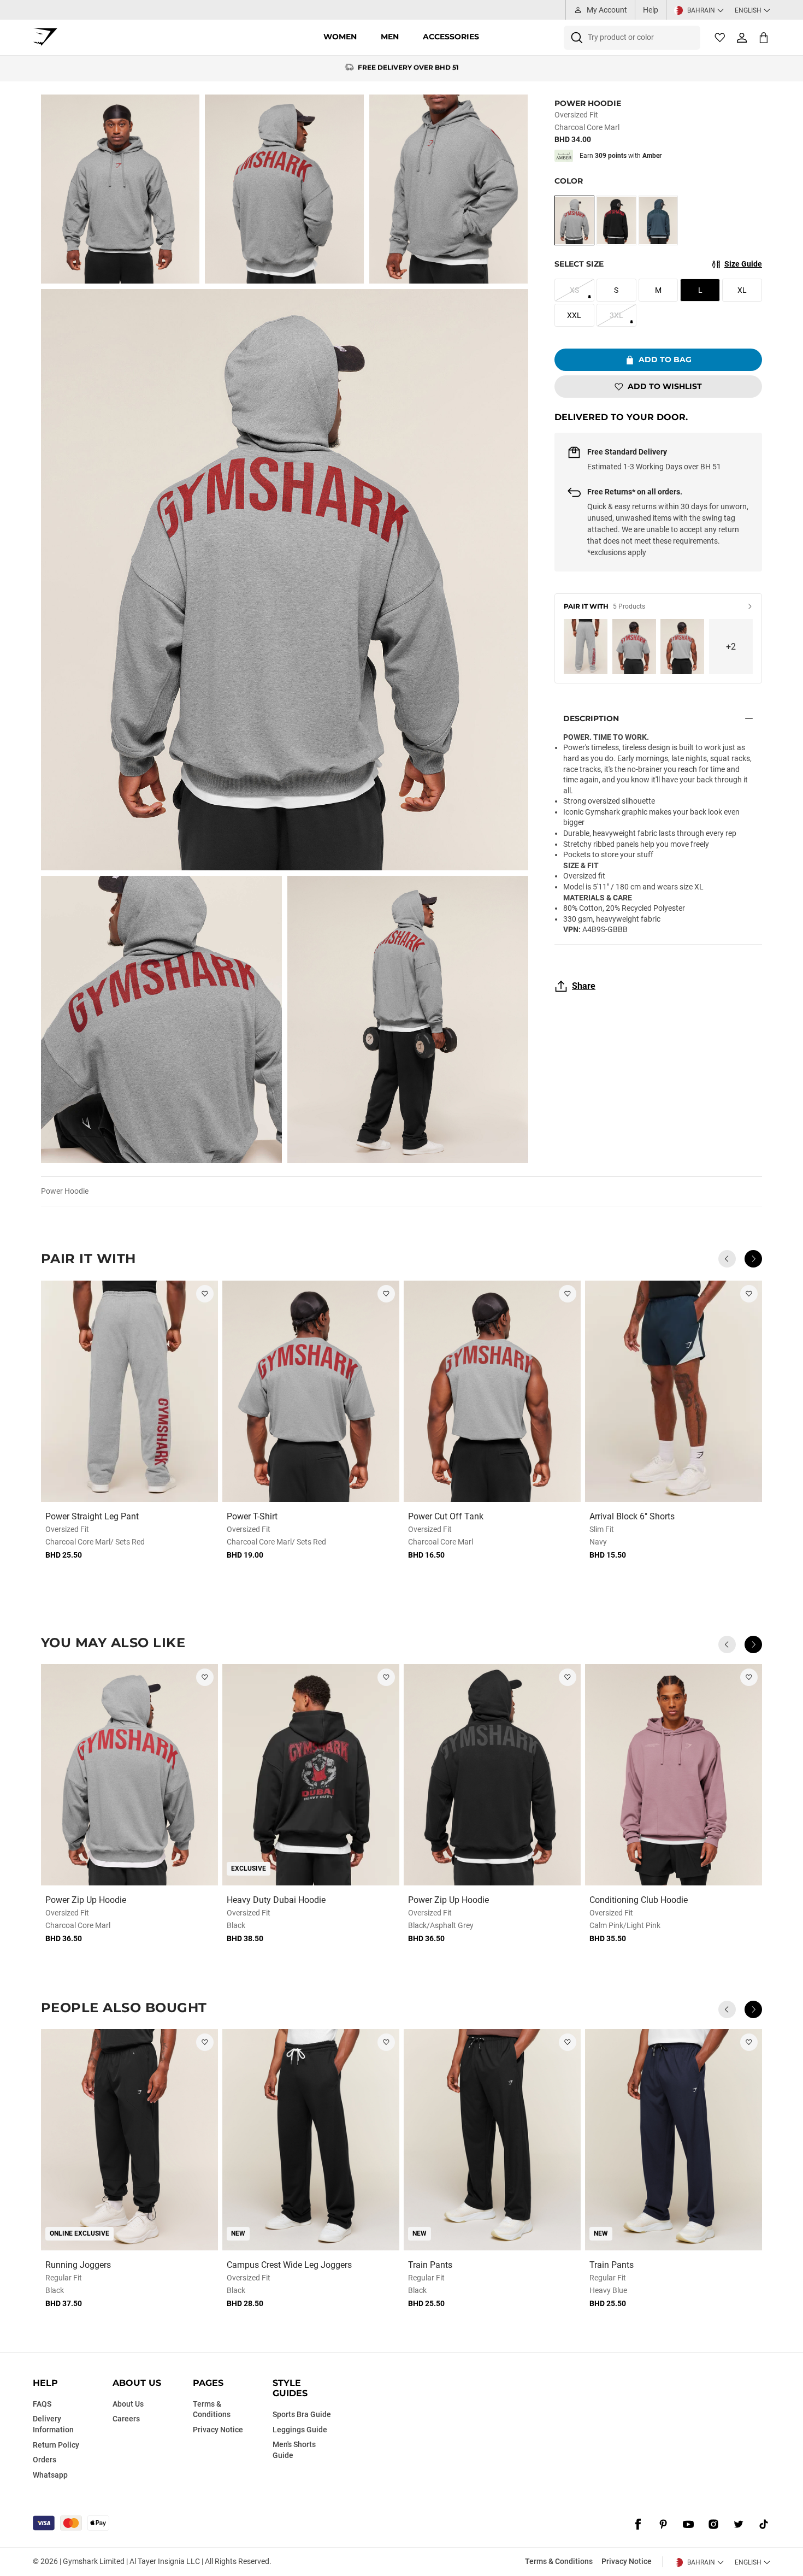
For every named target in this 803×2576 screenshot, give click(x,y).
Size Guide (743, 264)
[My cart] (764, 37)
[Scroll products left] (727, 1259)
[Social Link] (638, 2524)
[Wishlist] (720, 38)
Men (390, 37)
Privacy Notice (627, 2561)
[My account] (742, 38)
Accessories (451, 37)
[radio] (574, 220)
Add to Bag (665, 359)
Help (651, 10)
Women (340, 37)
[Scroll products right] (753, 1259)
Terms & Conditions (559, 2561)
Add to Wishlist (665, 386)
